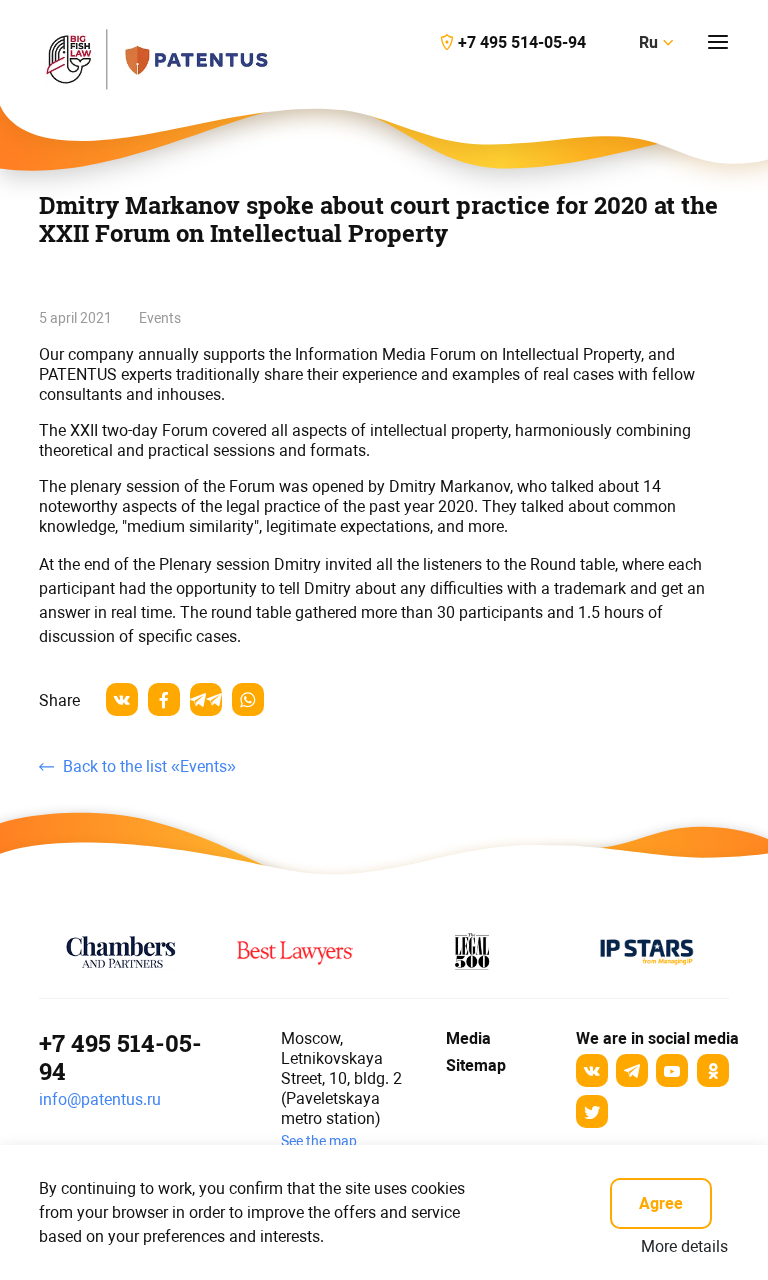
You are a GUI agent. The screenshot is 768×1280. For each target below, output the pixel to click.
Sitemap (476, 1065)
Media (466, 1038)
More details (684, 1246)
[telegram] (206, 699)
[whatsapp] (248, 699)
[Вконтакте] (592, 1070)
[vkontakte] (122, 699)
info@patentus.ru (100, 1099)
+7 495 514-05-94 (120, 1057)
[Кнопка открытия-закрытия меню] (718, 42)
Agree (661, 1203)
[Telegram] (632, 1070)
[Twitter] (592, 1111)
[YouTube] (672, 1070)
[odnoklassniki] (713, 1070)
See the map (319, 1141)
